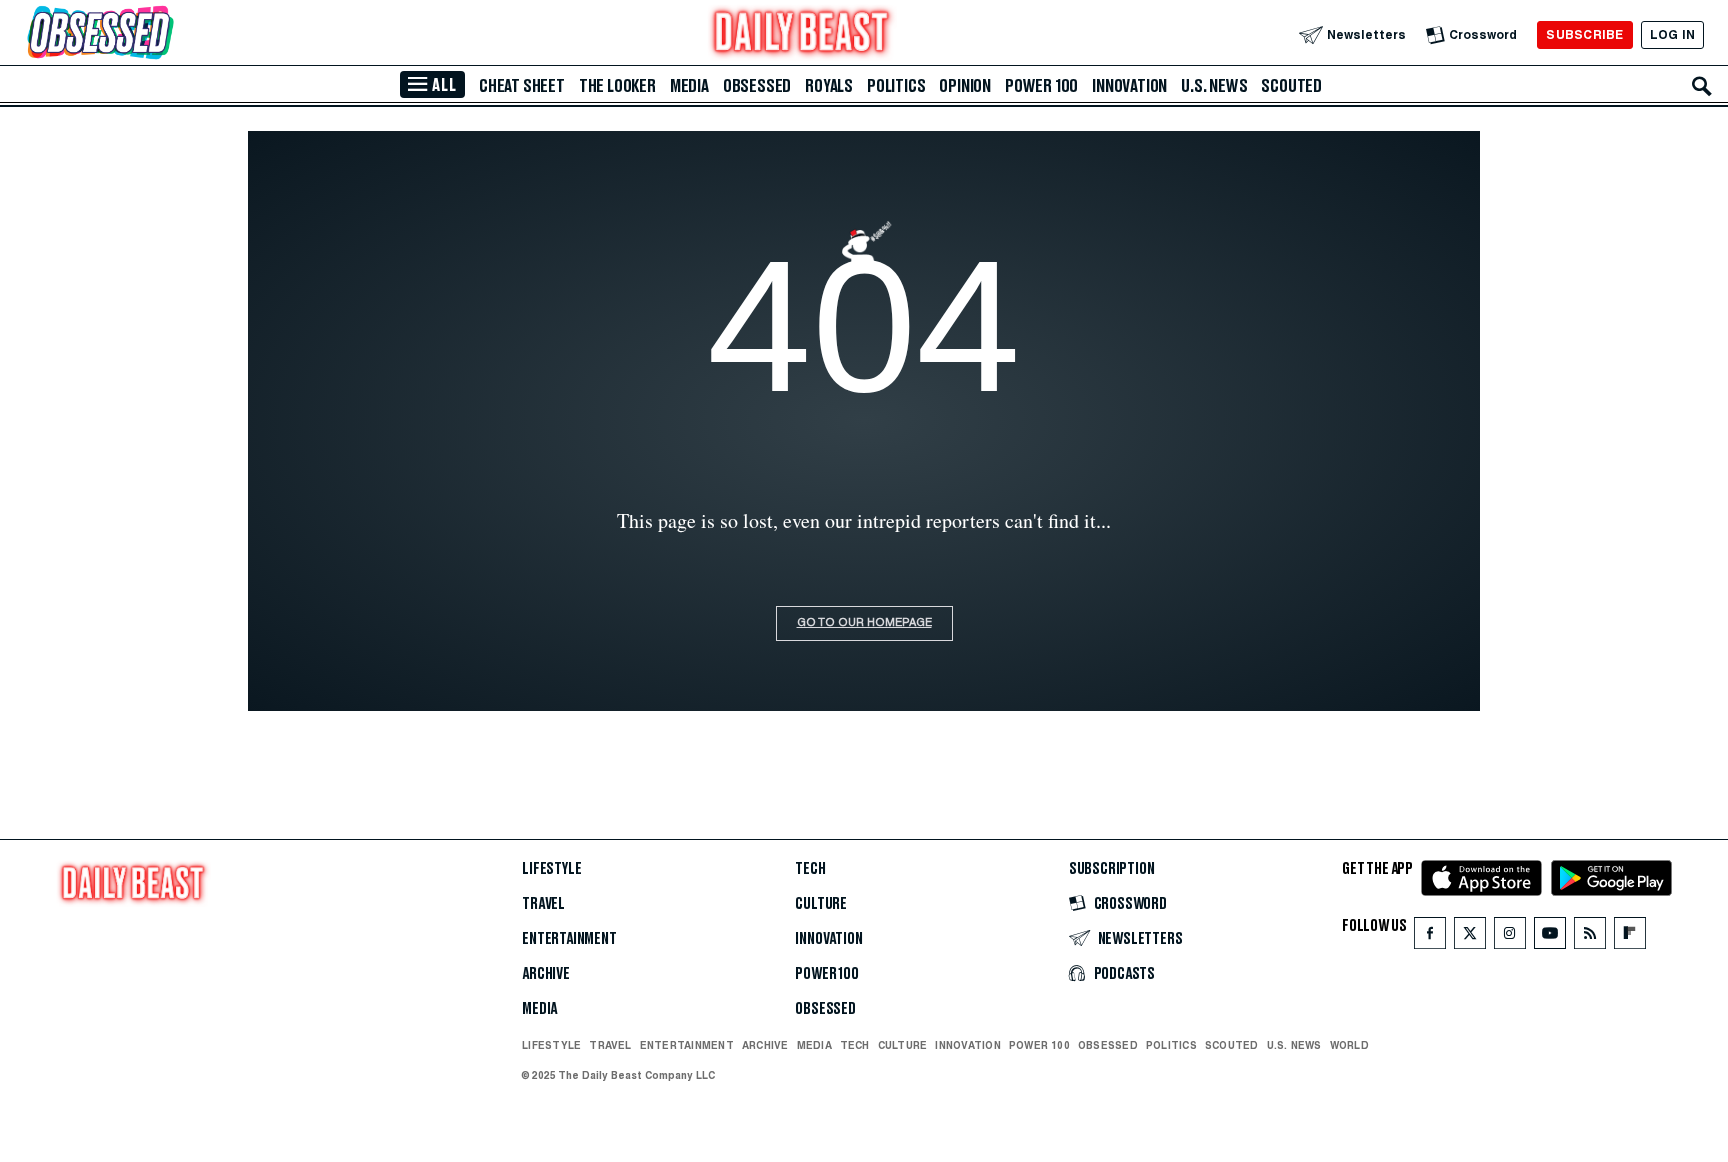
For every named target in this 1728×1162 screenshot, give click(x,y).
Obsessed (757, 86)
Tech (810, 869)
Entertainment (569, 939)
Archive (546, 974)
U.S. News (1214, 86)
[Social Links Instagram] (1510, 937)
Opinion (965, 86)
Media (689, 86)
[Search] (1702, 86)
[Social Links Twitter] (1470, 937)
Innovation (1129, 86)
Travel (543, 904)
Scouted (1291, 86)
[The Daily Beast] (802, 34)
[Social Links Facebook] (1430, 937)
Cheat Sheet (522, 86)
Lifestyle (551, 869)
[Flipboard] (1629, 937)
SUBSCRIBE (1584, 34)
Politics (896, 86)
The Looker (617, 86)
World (1349, 1045)
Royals (829, 86)
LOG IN (1672, 34)
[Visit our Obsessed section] (164, 34)
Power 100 (1041, 86)
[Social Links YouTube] (1550, 937)
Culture (821, 904)
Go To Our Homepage (864, 623)
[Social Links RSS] (1590, 937)
